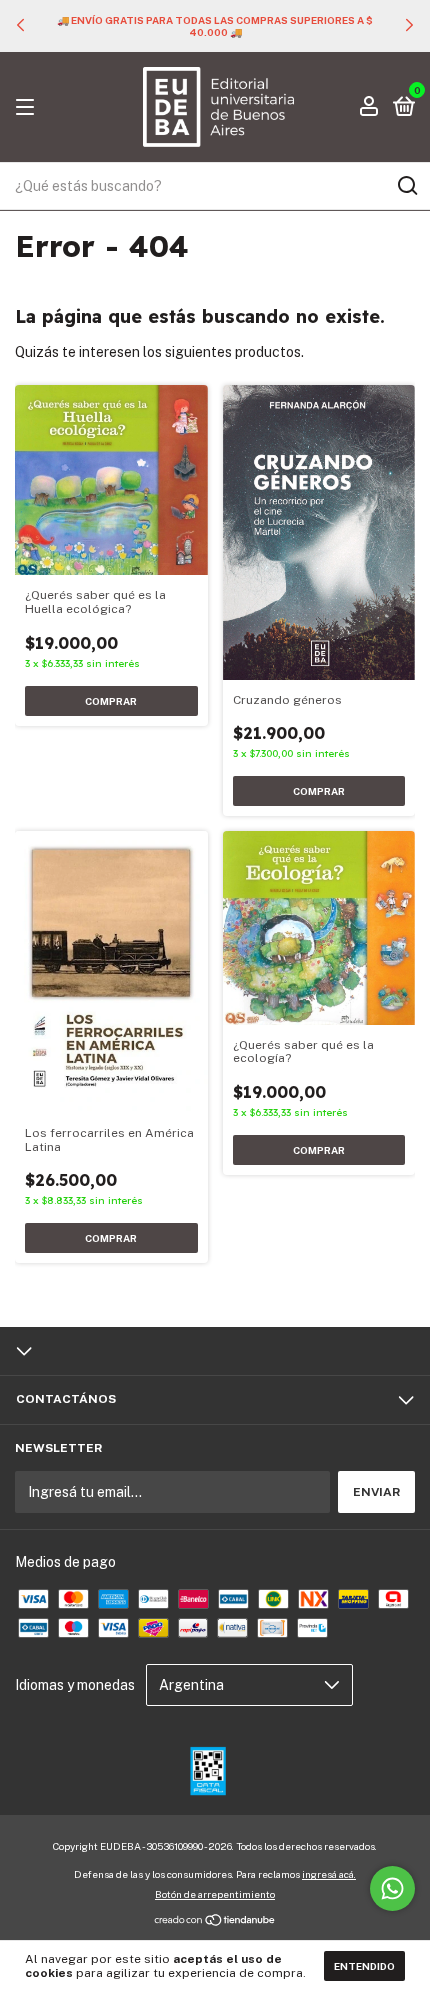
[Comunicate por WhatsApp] (392, 1888)
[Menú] (28, 108)
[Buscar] (406, 186)
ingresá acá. (329, 1874)
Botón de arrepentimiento (215, 1894)
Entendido (364, 1966)
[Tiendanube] (215, 1922)
